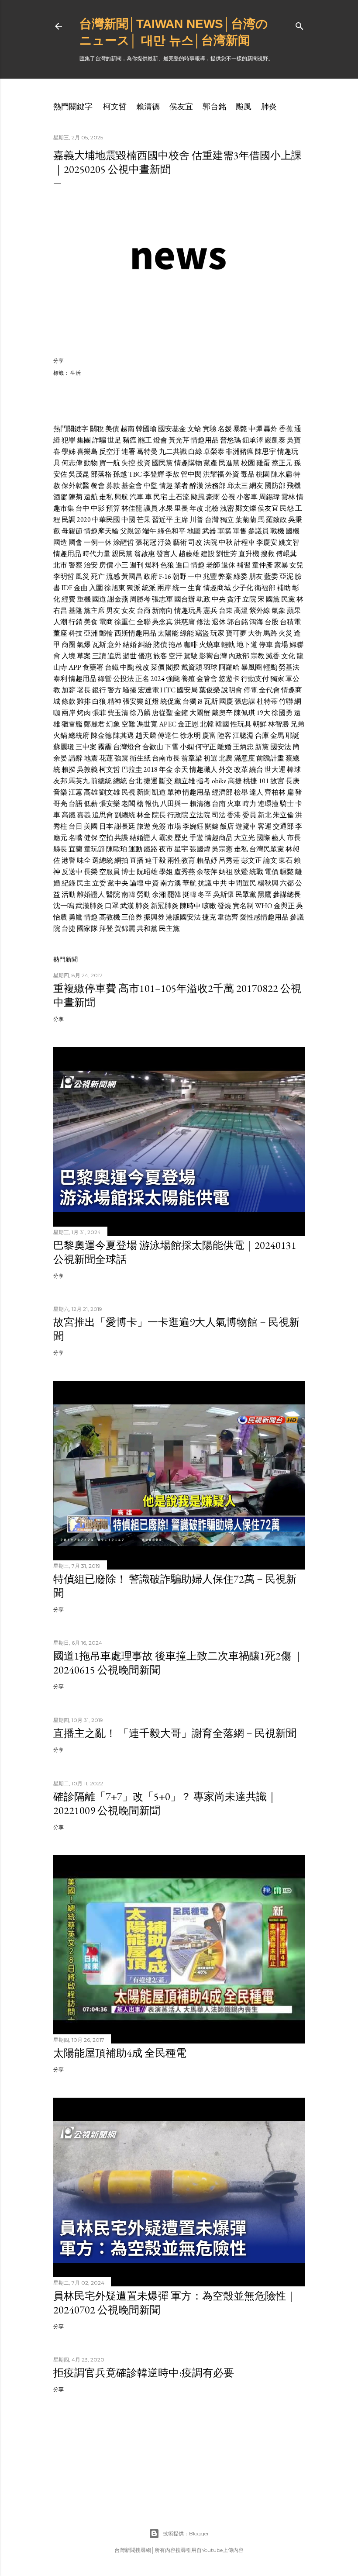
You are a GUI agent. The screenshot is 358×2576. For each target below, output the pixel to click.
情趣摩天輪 (101, 531)
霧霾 (105, 747)
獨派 (134, 588)
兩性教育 (181, 860)
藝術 (180, 542)
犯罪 (69, 440)
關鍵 (212, 826)
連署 (128, 451)
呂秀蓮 (229, 860)
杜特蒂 (267, 701)
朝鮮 (260, 724)
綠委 (241, 576)
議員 (151, 508)
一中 (195, 576)
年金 (166, 769)
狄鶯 (241, 872)
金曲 (81, 588)
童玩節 (94, 849)
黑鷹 (265, 894)
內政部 (239, 656)
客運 (265, 826)
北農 (226, 758)
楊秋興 (268, 883)
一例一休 (98, 542)
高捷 (235, 781)
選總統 (103, 860)
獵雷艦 (72, 724)
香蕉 (286, 429)
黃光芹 (179, 440)
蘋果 (294, 610)
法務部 (215, 486)
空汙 (176, 656)
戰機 (277, 531)
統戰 (256, 872)
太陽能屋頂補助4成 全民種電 (120, 2053)
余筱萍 (207, 872)
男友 (113, 610)
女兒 (296, 565)
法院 (210, 542)
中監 (151, 486)
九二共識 (173, 451)
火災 (286, 633)
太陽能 (168, 633)
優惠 (145, 656)
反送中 (72, 872)
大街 (255, 633)
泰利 (60, 679)
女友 (128, 610)
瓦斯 (99, 645)
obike (219, 781)
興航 (121, 497)
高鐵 (69, 815)
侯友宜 (181, 106)
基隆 (76, 610)
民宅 (160, 497)
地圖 (194, 531)
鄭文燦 (246, 508)
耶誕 (293, 735)
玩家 (217, 633)
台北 (135, 781)
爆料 (152, 565)
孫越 (120, 474)
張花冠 (146, 542)
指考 (203, 781)
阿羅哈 (229, 667)
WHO (264, 906)
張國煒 (200, 849)
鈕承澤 (253, 440)
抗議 (205, 883)
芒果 (144, 520)
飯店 (227, 826)
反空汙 (110, 451)
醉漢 (196, 486)
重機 (84, 599)
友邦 (60, 781)
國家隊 (87, 928)
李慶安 (267, 542)
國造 (60, 542)
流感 (113, 576)
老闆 (128, 804)
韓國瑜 (146, 429)
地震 (91, 758)
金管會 (207, 679)
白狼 (99, 701)
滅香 (273, 656)
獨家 (277, 679)
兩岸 (164, 588)
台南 (219, 804)
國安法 (281, 747)
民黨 (288, 599)
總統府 (79, 735)
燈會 (160, 440)
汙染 (165, 542)
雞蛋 (263, 463)
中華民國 (106, 520)
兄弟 (297, 724)
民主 (84, 883)
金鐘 (181, 713)
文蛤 (194, 429)
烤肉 (84, 713)
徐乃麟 (140, 713)
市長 (294, 838)
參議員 (258, 531)
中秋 (226, 542)
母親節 (72, 531)
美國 (91, 826)
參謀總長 (287, 894)
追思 (114, 656)
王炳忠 (243, 747)
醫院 (113, 894)
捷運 (151, 781)
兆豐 (210, 576)
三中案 (86, 747)
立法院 (200, 815)
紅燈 (152, 701)
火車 (234, 804)
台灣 (212, 520)
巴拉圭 (132, 769)
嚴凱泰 (275, 440)
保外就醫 (76, 486)
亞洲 (91, 633)
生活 (76, 373)
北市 (60, 565)
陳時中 (190, 906)
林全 (144, 815)
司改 (195, 542)
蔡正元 (282, 463)
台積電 (290, 622)
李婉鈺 (193, 826)
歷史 (181, 838)
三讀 (99, 656)
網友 (256, 486)
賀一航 (110, 463)
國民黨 (162, 463)
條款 (69, 701)
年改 (196, 508)
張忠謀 (245, 701)
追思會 (103, 815)
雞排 (84, 701)
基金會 (132, 486)
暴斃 (240, 429)
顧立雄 (185, 781)
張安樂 (133, 701)
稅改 (142, 667)
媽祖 (226, 872)
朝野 (179, 576)
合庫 (262, 735)
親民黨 (122, 554)
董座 (60, 633)
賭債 (160, 645)
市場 (174, 826)
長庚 (293, 781)
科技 (76, 633)
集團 (84, 440)
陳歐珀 (117, 849)
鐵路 (151, 849)
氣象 (279, 610)
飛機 (294, 486)
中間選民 (242, 883)
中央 (219, 599)
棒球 (294, 769)
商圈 (69, 645)
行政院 (178, 815)
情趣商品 (219, 838)
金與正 (284, 906)
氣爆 (84, 645)
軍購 (224, 531)
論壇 (137, 883)
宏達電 (148, 690)
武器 (209, 531)
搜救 (268, 554)
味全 (84, 860)
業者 (181, 486)
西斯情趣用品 (135, 633)
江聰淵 (243, 735)
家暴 (281, 565)
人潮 (60, 622)
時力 (249, 804)
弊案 (225, 576)
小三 (121, 565)
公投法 (124, 679)
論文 (270, 860)
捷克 (209, 917)
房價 (106, 565)
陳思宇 (265, 451)
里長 (181, 508)
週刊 (137, 565)
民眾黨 (246, 894)
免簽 (159, 826)
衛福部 (265, 588)
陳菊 (76, 497)
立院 (249, 599)
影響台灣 (213, 656)
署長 (84, 690)
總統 (120, 781)
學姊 (69, 451)
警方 (114, 690)
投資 (144, 463)
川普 (196, 520)
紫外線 (260, 610)
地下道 (247, 645)
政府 (151, 576)
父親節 (131, 531)
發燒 (224, 906)
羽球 (210, 667)
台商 (144, 610)
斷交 (166, 781)
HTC (168, 690)
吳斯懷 (224, 894)
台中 (83, 508)
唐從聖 (162, 713)
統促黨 (171, 701)
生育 (195, 588)
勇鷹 (76, 917)
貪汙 (234, 599)
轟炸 (271, 429)
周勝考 (140, 599)
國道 (99, 599)
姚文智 (289, 542)
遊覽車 (246, 826)
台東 (226, 610)
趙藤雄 (189, 554)
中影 (98, 508)
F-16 (165, 576)
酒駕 (60, 497)
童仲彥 (262, 565)
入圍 (96, 588)
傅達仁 (168, 735)
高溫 (241, 610)
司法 (219, 815)
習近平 (162, 520)
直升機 (249, 554)
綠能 (187, 633)
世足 (114, 440)
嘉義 (84, 815)
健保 (91, 838)
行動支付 (255, 679)
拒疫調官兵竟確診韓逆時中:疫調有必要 (144, 2373)
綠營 (105, 679)
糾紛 (145, 645)
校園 (248, 463)
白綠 (195, 451)
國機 (293, 531)
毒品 (248, 474)
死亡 (98, 576)
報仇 (152, 804)
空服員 (110, 872)
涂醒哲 (124, 542)
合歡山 (153, 747)
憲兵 (210, 610)
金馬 (277, 735)
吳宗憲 (222, 849)
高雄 (91, 792)
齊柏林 (275, 792)
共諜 (121, 838)
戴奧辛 (222, 713)
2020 (84, 520)
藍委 (271, 576)
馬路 (270, 633)
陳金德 (101, 735)
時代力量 (96, 554)
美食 (91, 622)
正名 (142, 679)
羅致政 (276, 520)
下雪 (172, 747)
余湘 (159, 894)
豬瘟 (130, 440)
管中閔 (191, 474)
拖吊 (176, 645)
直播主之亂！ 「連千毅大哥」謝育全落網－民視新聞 (175, 1733)
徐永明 (190, 735)
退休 (228, 565)
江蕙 (76, 792)
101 (264, 781)
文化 (288, 656)
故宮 (277, 781)
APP (75, 667)
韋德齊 (228, 917)
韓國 (222, 724)
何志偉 (72, 463)
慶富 (209, 735)
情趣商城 (217, 588)
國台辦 (185, 599)
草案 (84, 656)
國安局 (187, 690)
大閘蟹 (200, 713)
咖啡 (191, 645)
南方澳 (171, 883)
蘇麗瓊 (64, 747)
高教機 (110, 917)
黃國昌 (132, 576)
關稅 (97, 429)
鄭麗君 (94, 724)
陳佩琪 (244, 713)
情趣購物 (188, 463)
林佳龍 (132, 508)
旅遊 (144, 826)
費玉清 (118, 713)
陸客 (224, 735)
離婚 (224, 747)
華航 (189, 883)
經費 (69, 599)
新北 (265, 815)
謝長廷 (125, 826)
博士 (128, 872)
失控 (128, 463)
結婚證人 (144, 838)
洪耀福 (213, 474)
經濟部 (222, 792)
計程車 (244, 542)
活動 (69, 894)
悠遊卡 (229, 679)
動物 (91, 463)
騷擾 (130, 690)
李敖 (172, 474)
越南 (127, 429)
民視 (128, 792)
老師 (213, 565)
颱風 (244, 106)
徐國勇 (282, 713)
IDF (67, 588)
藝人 (279, 838)
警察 (76, 565)
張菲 (99, 713)
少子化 (243, 588)
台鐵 (112, 667)
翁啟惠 (145, 554)
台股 (272, 622)
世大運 (275, 769)
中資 (152, 883)
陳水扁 (282, 474)
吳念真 (162, 622)
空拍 (106, 838)
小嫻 (187, 747)
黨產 (210, 463)
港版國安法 (183, 917)
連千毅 (155, 860)
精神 (114, 701)
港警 (69, 860)
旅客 (160, 656)
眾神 (174, 792)
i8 (200, 701)
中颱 (127, 667)
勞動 (144, 894)
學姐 (166, 872)
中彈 (255, 429)
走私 (106, 497)
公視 (228, 497)
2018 (151, 769)
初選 (210, 758)
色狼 (167, 565)
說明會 (232, 690)
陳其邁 (124, 735)
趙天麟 (146, 735)
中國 (128, 520)
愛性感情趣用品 (264, 917)
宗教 (258, 656)
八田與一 (174, 804)
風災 (83, 576)
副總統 (125, 815)
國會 (76, 542)
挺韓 (189, 894)
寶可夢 (236, 633)
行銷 (76, 622)
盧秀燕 (185, 872)
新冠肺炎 (165, 906)
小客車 (247, 497)
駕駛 (191, 656)
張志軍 (162, 599)
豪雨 (213, 497)
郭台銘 (214, 106)
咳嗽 (209, 906)
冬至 (205, 894)
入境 (69, 656)
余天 (181, 769)
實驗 (210, 429)
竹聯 (286, 701)
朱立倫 (283, 815)
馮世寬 (147, 724)
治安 (91, 565)
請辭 (76, 758)
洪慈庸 (185, 622)
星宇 (181, 849)
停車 (266, 645)
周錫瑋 (269, 497)
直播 (137, 860)
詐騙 (99, 440)
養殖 (188, 679)
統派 (149, 588)
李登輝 (154, 474)
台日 (76, 826)
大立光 (244, 838)
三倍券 (132, 917)
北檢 (212, 508)
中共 (220, 883)
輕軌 (228, 645)
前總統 (101, 781)
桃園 (263, 474)
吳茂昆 (79, 474)
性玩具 (241, 724)
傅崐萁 (286, 554)
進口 (182, 565)
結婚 (130, 645)
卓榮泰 (214, 451)
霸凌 (166, 838)
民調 (69, 520)
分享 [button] (59, 361)
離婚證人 (91, 894)
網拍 (121, 860)
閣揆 (173, 667)
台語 (76, 804)
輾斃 (287, 872)
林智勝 (279, 724)
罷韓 (174, 894)
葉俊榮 (210, 690)
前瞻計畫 (270, 758)
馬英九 (79, 781)
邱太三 (238, 486)
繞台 (256, 769)
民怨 (287, 508)
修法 (203, 622)
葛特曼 (147, 451)
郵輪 (106, 633)
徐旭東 (115, 588)
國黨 (273, 599)
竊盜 (202, 633)
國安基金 (172, 429)
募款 (113, 486)
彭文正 (251, 860)
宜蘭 (76, 849)
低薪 (91, 804)
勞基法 (289, 667)
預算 (113, 508)
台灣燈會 (127, 747)
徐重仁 (125, 622)
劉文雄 (110, 792)
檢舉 (241, 792)
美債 (112, 429)
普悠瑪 (231, 440)
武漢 (127, 906)
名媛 (225, 429)
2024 (158, 679)
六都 (287, 883)
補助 (284, 588)
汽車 (137, 497)
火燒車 (210, 645)
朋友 (256, 576)
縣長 (60, 849)
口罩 (112, 906)
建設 (208, 554)
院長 (159, 815)
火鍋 (60, 735)
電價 (272, 872)
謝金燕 (118, 599)
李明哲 (64, 576)
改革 (241, 769)
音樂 (60, 792)
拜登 (106, 928)
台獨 (189, 701)
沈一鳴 (64, 906)
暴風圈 (251, 667)
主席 (181, 520)
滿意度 (244, 758)
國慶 (226, 701)
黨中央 (118, 883)
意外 (114, 645)
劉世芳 (227, 554)
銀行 (99, 690)
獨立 (227, 520)
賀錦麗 (125, 928)
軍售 (240, 531)
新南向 (162, 610)
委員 (249, 815)
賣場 (281, 645)
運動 (135, 849)
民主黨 (169, 928)
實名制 (243, 906)
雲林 (288, 497)
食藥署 (93, 667)
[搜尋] (299, 24)
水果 (166, 508)
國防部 (275, 486)
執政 (203, 599)
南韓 (128, 894)
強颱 (173, 679)
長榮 (91, 872)
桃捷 (250, 781)
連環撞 (268, 804)
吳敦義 (87, 769)
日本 (106, 826)
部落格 (101, 474)
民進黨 (229, 463)
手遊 (196, 838)
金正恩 (188, 724)
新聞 (144, 792)
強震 (121, 758)
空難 (128, 724)
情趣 (166, 486)
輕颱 (270, 667)
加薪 (69, 690)
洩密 (227, 508)
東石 (286, 860)
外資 (232, 474)
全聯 (144, 622)
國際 (263, 838)
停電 (251, 690)
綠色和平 (172, 531)
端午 (149, 531)
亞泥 (286, 576)
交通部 (283, 826)
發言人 (167, 554)
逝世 (130, 656)
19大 (263, 713)
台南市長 (166, 758)
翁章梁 (192, 758)
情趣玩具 (188, 610)
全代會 (269, 690)
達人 (256, 792)
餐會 (98, 486)
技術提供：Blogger (186, 2533)
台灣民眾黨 (267, 849)
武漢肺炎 (89, 906)
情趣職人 (203, 769)
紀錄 (69, 883)
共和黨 (147, 928)
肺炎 (269, 106)
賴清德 (148, 106)
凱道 (159, 792)
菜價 (158, 667)
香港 (234, 815)
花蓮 (106, 758)
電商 (106, 622)
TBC (135, 474)
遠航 (91, 497)
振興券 (154, 917)
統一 (179, 588)
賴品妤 (207, 860)
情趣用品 (205, 440)
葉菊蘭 (246, 520)
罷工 (145, 440)
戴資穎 (192, 667)
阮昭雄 (147, 872)
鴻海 (256, 622)
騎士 (287, 804)
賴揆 (69, 769)
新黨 (262, 747)
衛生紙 (140, 758)
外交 (226, 769)
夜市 (166, 849)
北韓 (207, 724)
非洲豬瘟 (240, 451)
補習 (244, 565)
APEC (168, 724)
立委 (99, 883)
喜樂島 (87, 451)
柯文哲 (115, 106)
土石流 (179, 497)
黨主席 (94, 610)
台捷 (69, 928)
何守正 (206, 747)
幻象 (113, 724)
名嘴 (76, 838)
